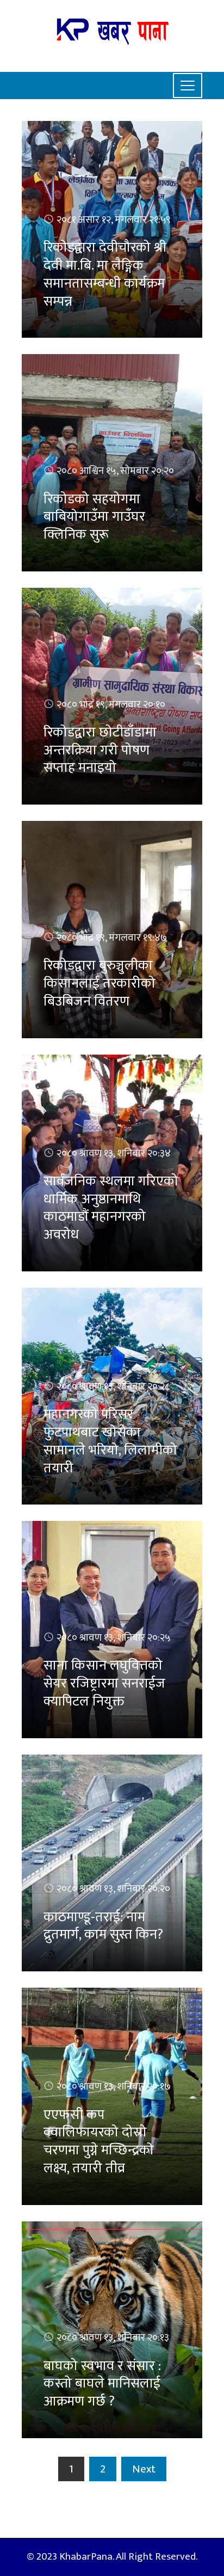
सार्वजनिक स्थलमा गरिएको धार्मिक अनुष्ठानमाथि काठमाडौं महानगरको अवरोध (111, 1208)
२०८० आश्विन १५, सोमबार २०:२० (115, 471)
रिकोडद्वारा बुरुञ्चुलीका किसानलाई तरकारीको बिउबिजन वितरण (99, 983)
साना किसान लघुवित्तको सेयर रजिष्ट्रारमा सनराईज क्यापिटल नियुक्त (104, 1683)
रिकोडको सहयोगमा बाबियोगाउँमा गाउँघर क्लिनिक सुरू (94, 517)
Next (144, 2469)
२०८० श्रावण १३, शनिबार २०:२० (113, 1889)
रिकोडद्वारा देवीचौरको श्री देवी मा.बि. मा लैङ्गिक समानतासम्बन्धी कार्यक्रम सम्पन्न (105, 274)
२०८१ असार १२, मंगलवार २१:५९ (114, 220)
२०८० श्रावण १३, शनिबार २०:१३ (113, 2338)
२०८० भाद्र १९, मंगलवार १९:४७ (112, 938)
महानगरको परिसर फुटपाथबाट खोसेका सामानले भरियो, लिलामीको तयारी (110, 1441)
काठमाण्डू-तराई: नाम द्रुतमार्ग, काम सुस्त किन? (103, 1926)
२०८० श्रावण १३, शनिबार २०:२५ (114, 1638)
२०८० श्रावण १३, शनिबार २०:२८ (113, 1387)
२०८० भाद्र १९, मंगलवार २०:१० (111, 705)
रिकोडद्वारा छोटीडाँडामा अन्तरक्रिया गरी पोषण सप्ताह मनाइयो (100, 750)
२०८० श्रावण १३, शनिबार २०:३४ (114, 1153)
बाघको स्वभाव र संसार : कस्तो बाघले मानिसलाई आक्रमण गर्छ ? (102, 2384)
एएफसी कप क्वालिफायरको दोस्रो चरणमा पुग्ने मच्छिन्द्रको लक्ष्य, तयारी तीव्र (99, 2142)
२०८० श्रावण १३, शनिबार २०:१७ (114, 2087)
